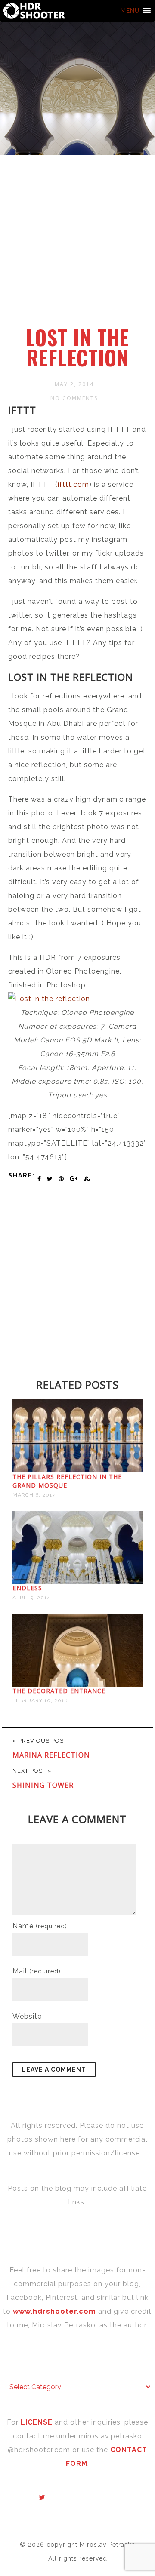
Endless (27, 1588)
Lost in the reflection (77, 347)
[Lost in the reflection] (49, 999)
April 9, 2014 (31, 1598)
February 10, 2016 (40, 1700)
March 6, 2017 (34, 1495)
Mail (37, 1971)
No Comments (74, 398)
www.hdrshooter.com (54, 2311)
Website (27, 2016)
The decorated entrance (59, 1691)
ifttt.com (73, 484)
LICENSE (38, 2422)
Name (40, 1926)
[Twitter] (42, 2498)
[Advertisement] (77, 245)
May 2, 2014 (74, 384)
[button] (130, 11)
